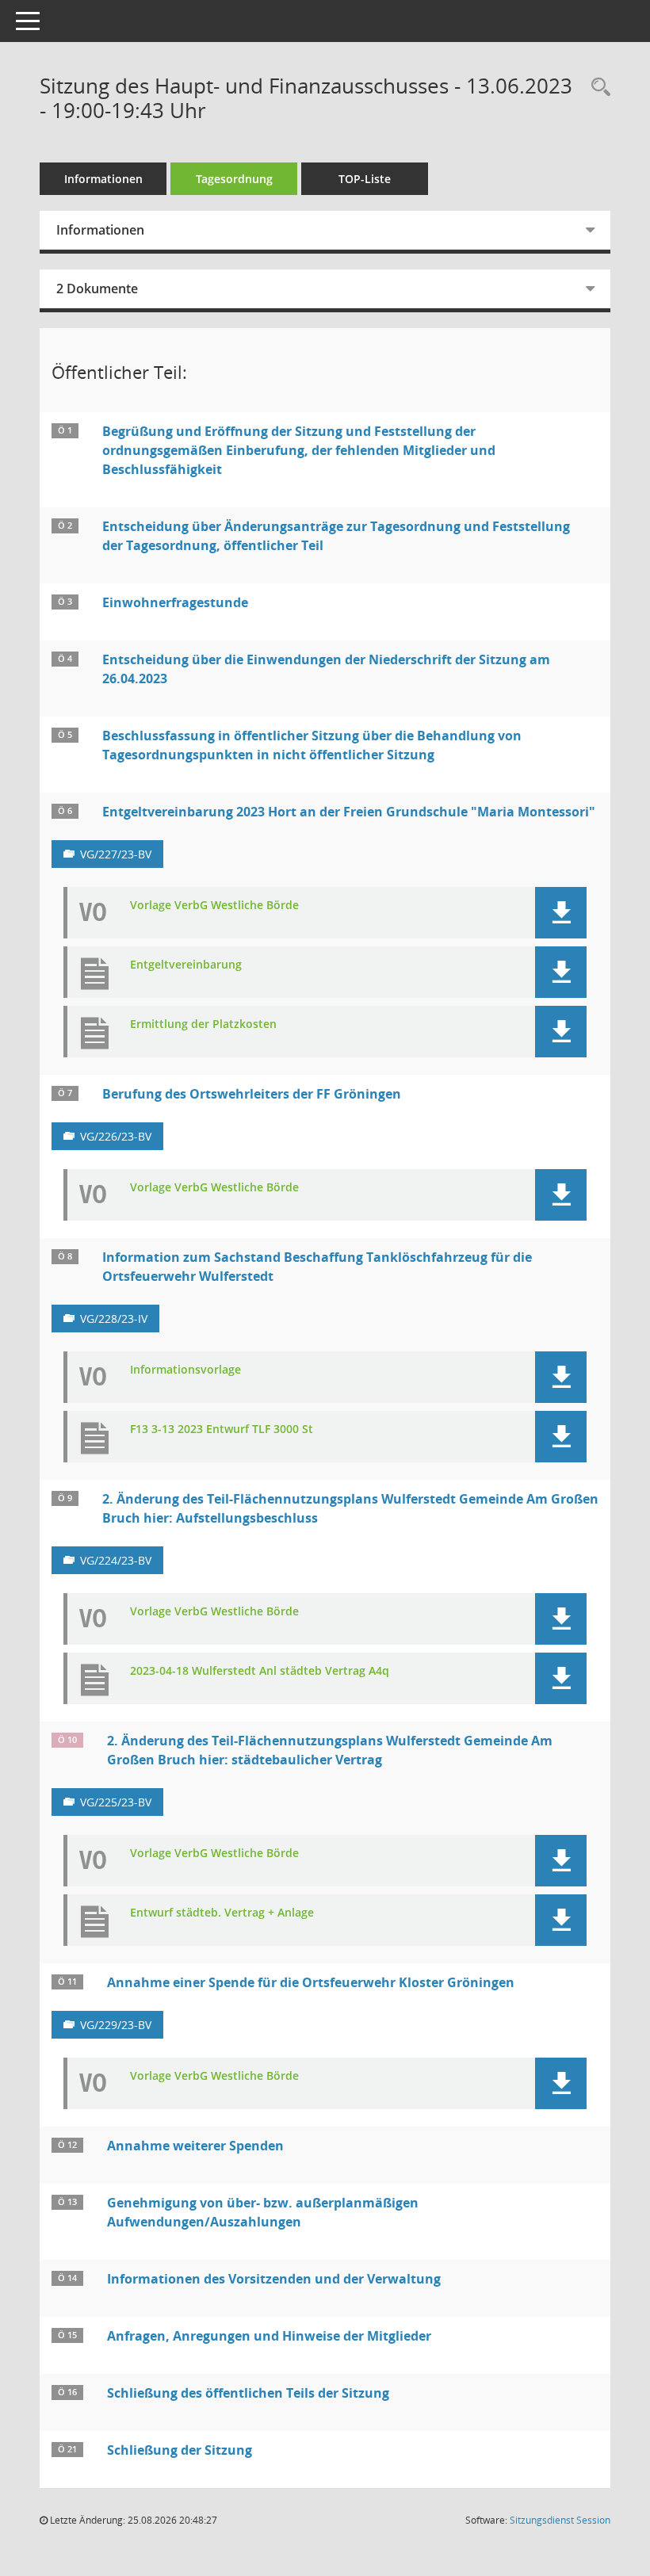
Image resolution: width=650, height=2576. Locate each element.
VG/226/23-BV (116, 1136)
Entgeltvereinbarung (186, 965)
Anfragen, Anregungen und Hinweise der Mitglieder (269, 2336)
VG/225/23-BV (116, 1802)
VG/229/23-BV (116, 2025)
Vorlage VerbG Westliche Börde (214, 906)
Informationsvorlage (185, 1370)
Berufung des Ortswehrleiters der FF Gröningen (252, 1094)
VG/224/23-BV (116, 1560)
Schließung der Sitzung (180, 2450)
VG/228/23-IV (114, 1319)
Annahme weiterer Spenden (195, 2146)
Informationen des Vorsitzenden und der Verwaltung (274, 2279)
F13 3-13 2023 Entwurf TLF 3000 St (222, 1429)
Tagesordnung (234, 179)
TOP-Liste (365, 179)
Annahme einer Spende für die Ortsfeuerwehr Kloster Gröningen (311, 1982)
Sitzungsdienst (560, 2520)
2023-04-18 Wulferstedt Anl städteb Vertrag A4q (260, 1671)
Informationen (103, 179)
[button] (561, 913)
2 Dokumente (97, 289)
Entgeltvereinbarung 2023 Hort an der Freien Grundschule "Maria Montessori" (349, 812)
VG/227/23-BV (116, 854)
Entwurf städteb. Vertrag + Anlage (222, 1913)
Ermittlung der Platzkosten (203, 1024)
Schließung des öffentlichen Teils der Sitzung (248, 2393)
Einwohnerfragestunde (175, 602)
